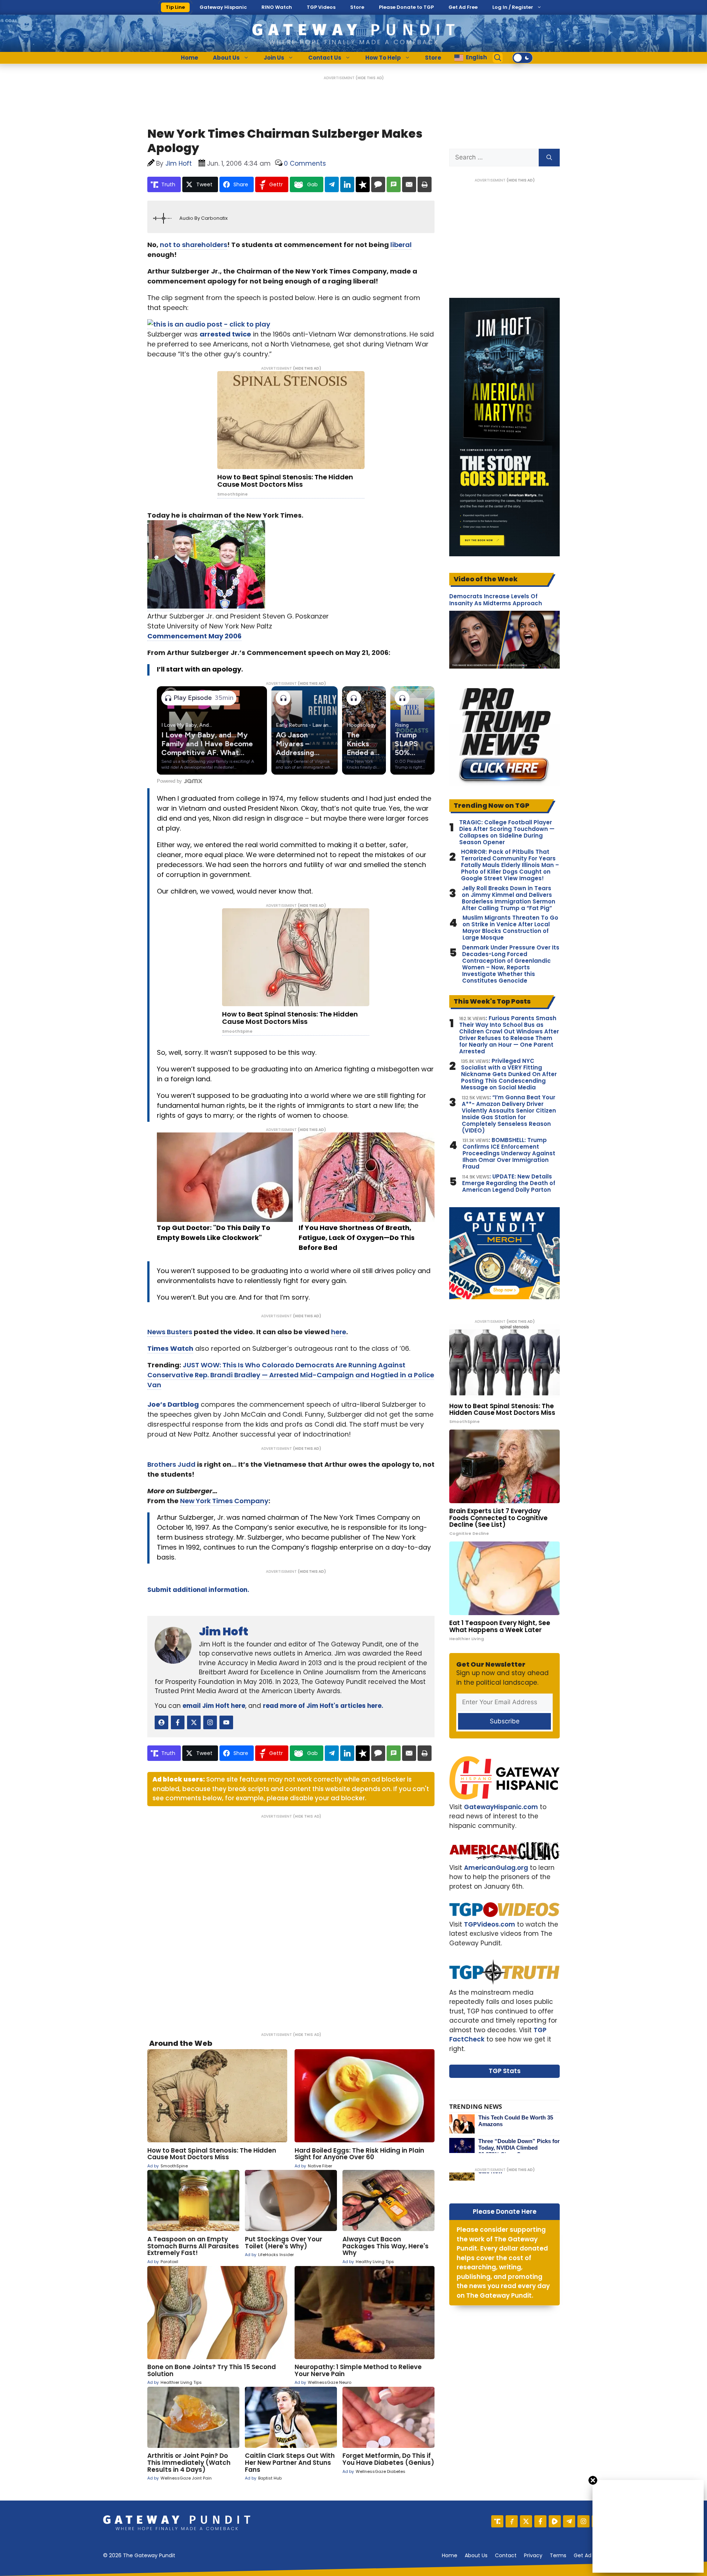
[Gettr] (512, 2521)
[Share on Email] (409, 184)
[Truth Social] (497, 2521)
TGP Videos (321, 7)
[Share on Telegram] (332, 184)
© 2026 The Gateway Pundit (139, 2555)
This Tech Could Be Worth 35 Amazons (516, 2121)
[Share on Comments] (378, 184)
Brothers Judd (171, 1464)
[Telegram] (569, 2521)
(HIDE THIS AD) (370, 78)
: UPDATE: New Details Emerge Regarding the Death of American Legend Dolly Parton (509, 1183)
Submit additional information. (198, 1590)
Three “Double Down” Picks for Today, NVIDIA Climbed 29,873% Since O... (519, 2148)
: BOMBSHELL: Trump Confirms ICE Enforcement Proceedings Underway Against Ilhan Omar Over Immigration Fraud (509, 1153)
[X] (526, 2521)
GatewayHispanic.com (501, 1807)
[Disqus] (291, 1920)
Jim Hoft (224, 1631)
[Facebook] (540, 2521)
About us (476, 2555)
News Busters (170, 1332)
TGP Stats (505, 2071)
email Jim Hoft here (214, 1706)
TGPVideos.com (490, 1924)
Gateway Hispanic (223, 7)
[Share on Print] (425, 184)
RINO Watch (277, 7)
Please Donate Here (505, 2212)
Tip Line (175, 7)
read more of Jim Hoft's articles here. (323, 1706)
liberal (401, 245)
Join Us (274, 58)
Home (189, 58)
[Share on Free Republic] (363, 184)
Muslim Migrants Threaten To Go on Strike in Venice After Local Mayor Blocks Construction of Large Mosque (510, 928)
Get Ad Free (463, 7)
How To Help (383, 58)
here (339, 1332)
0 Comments (305, 163)
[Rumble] (555, 2521)
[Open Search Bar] (498, 58)
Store (357, 7)
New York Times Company (224, 1501)
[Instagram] (583, 2521)
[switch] (523, 58)
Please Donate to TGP (406, 7)
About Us (226, 58)
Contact (506, 2555)
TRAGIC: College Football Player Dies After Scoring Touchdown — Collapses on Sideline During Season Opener (507, 832)
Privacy (533, 2555)
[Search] (549, 158)
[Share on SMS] (394, 184)
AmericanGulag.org (496, 1868)
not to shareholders (194, 245)
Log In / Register (513, 7)
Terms (558, 2555)
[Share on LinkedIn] (347, 184)
